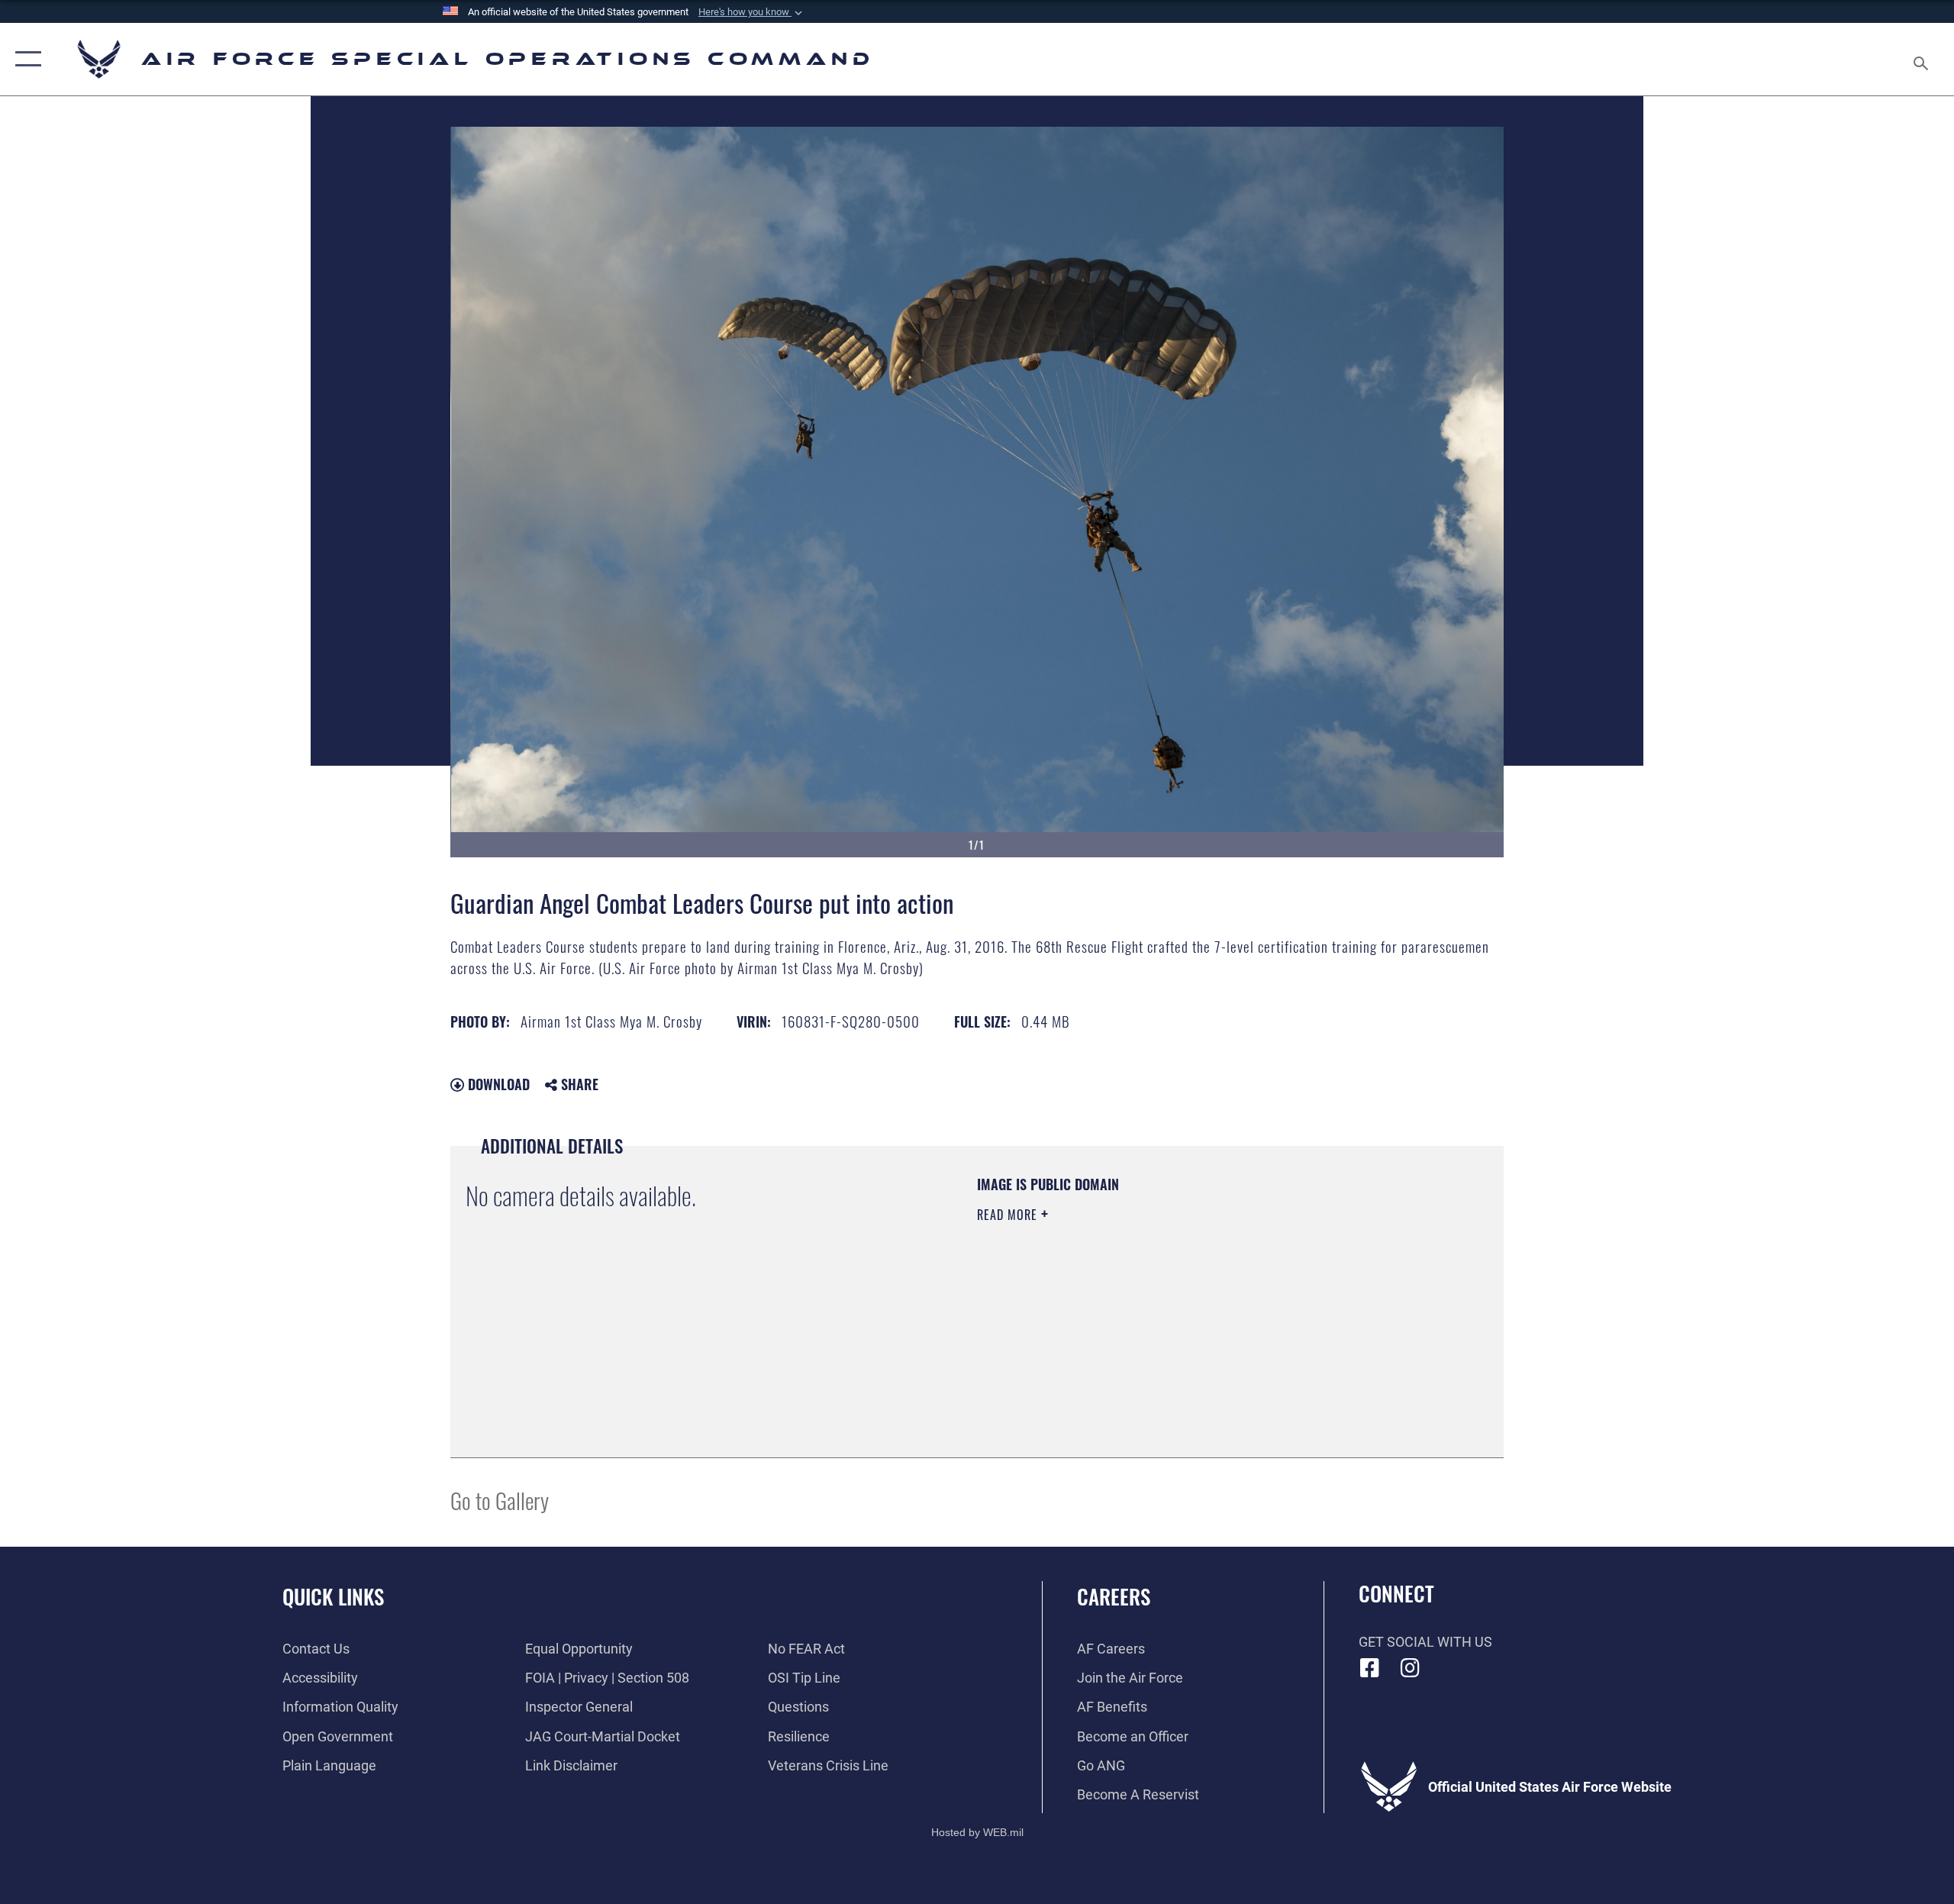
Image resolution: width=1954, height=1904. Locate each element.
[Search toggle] (1922, 59)
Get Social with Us (1425, 1642)
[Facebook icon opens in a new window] (1370, 1668)
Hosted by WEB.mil (977, 1832)
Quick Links (333, 1596)
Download (497, 1084)
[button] (752, 12)
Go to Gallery (500, 1500)
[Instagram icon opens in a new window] (1410, 1668)
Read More (1009, 1215)
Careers (1114, 1596)
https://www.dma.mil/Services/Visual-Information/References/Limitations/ (1156, 1312)
